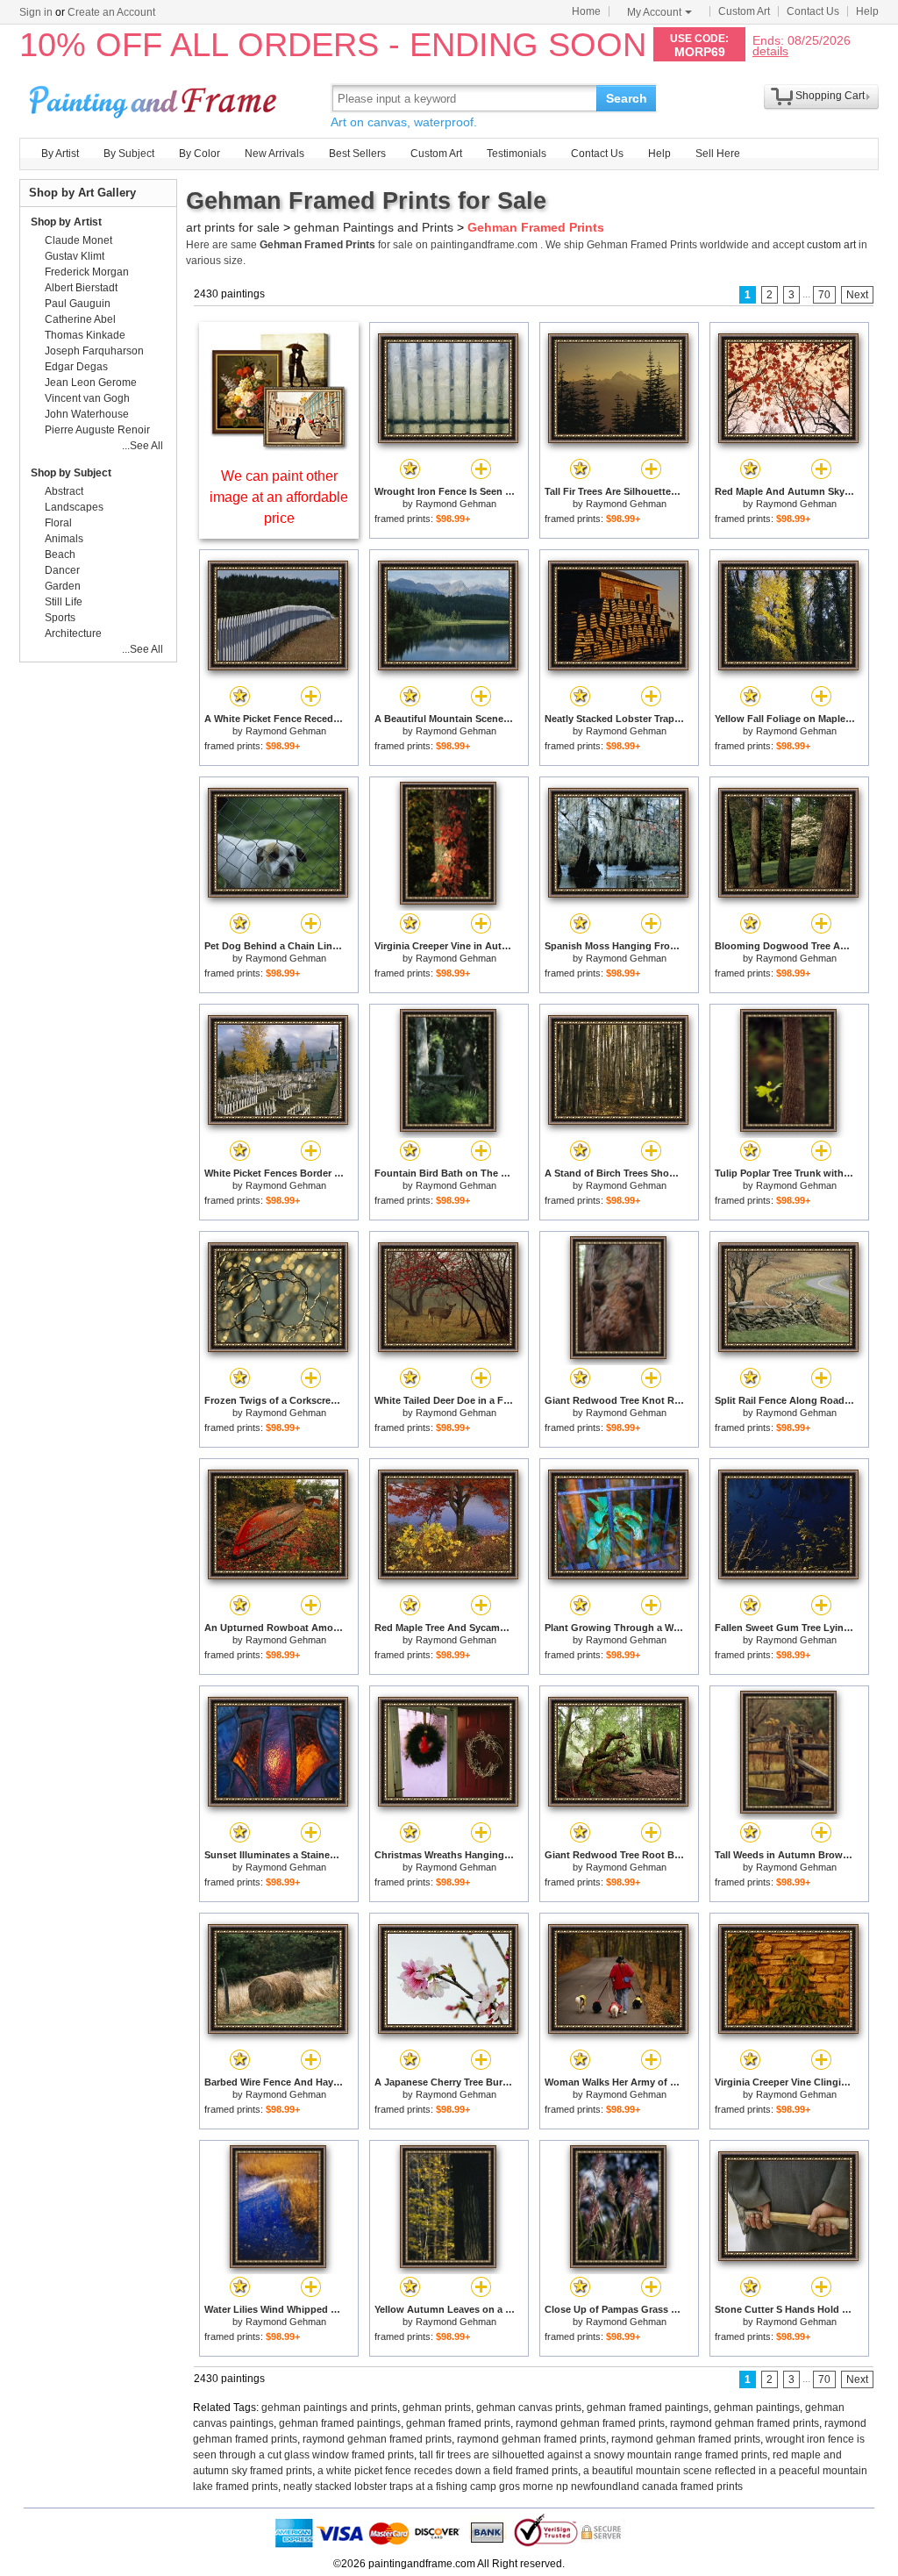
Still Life (64, 602)
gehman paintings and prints (329, 2408)
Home (586, 11)
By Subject (129, 154)
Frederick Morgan (87, 272)
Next (857, 295)
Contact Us (813, 11)
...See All (143, 446)
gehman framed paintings (648, 2408)
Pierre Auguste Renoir (97, 430)
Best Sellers (357, 154)
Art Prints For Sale (155, 98)
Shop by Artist (66, 222)
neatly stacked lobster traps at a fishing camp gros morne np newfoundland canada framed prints (513, 2487)
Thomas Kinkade (85, 335)
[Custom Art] (279, 446)
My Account (654, 12)
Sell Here (718, 154)
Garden (63, 586)
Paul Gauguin (78, 304)
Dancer (62, 570)
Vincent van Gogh (87, 398)
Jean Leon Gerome (91, 383)
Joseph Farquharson (94, 351)
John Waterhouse (87, 414)
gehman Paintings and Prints (374, 227)
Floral (58, 523)
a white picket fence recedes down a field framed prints (448, 2471)
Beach (60, 555)
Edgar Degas (76, 367)
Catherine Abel (80, 319)
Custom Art (744, 11)
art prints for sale (233, 227)
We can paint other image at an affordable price (279, 497)
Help (867, 11)
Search (627, 98)
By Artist (60, 154)
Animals (64, 539)
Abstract (64, 491)
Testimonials (517, 154)
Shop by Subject (71, 473)
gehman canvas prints (529, 2408)
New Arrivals (274, 154)
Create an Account (111, 12)
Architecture (73, 633)
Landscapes (74, 507)
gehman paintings (757, 2408)
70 (824, 295)
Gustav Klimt (75, 256)
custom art (831, 245)
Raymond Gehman (456, 504)
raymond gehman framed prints (590, 2423)
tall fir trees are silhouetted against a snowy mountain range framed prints (593, 2455)
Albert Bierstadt (81, 288)
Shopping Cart (830, 96)
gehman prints (437, 2408)
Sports (60, 618)
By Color (200, 154)
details (770, 50)
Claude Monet (78, 240)
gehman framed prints (458, 2423)
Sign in (36, 12)
